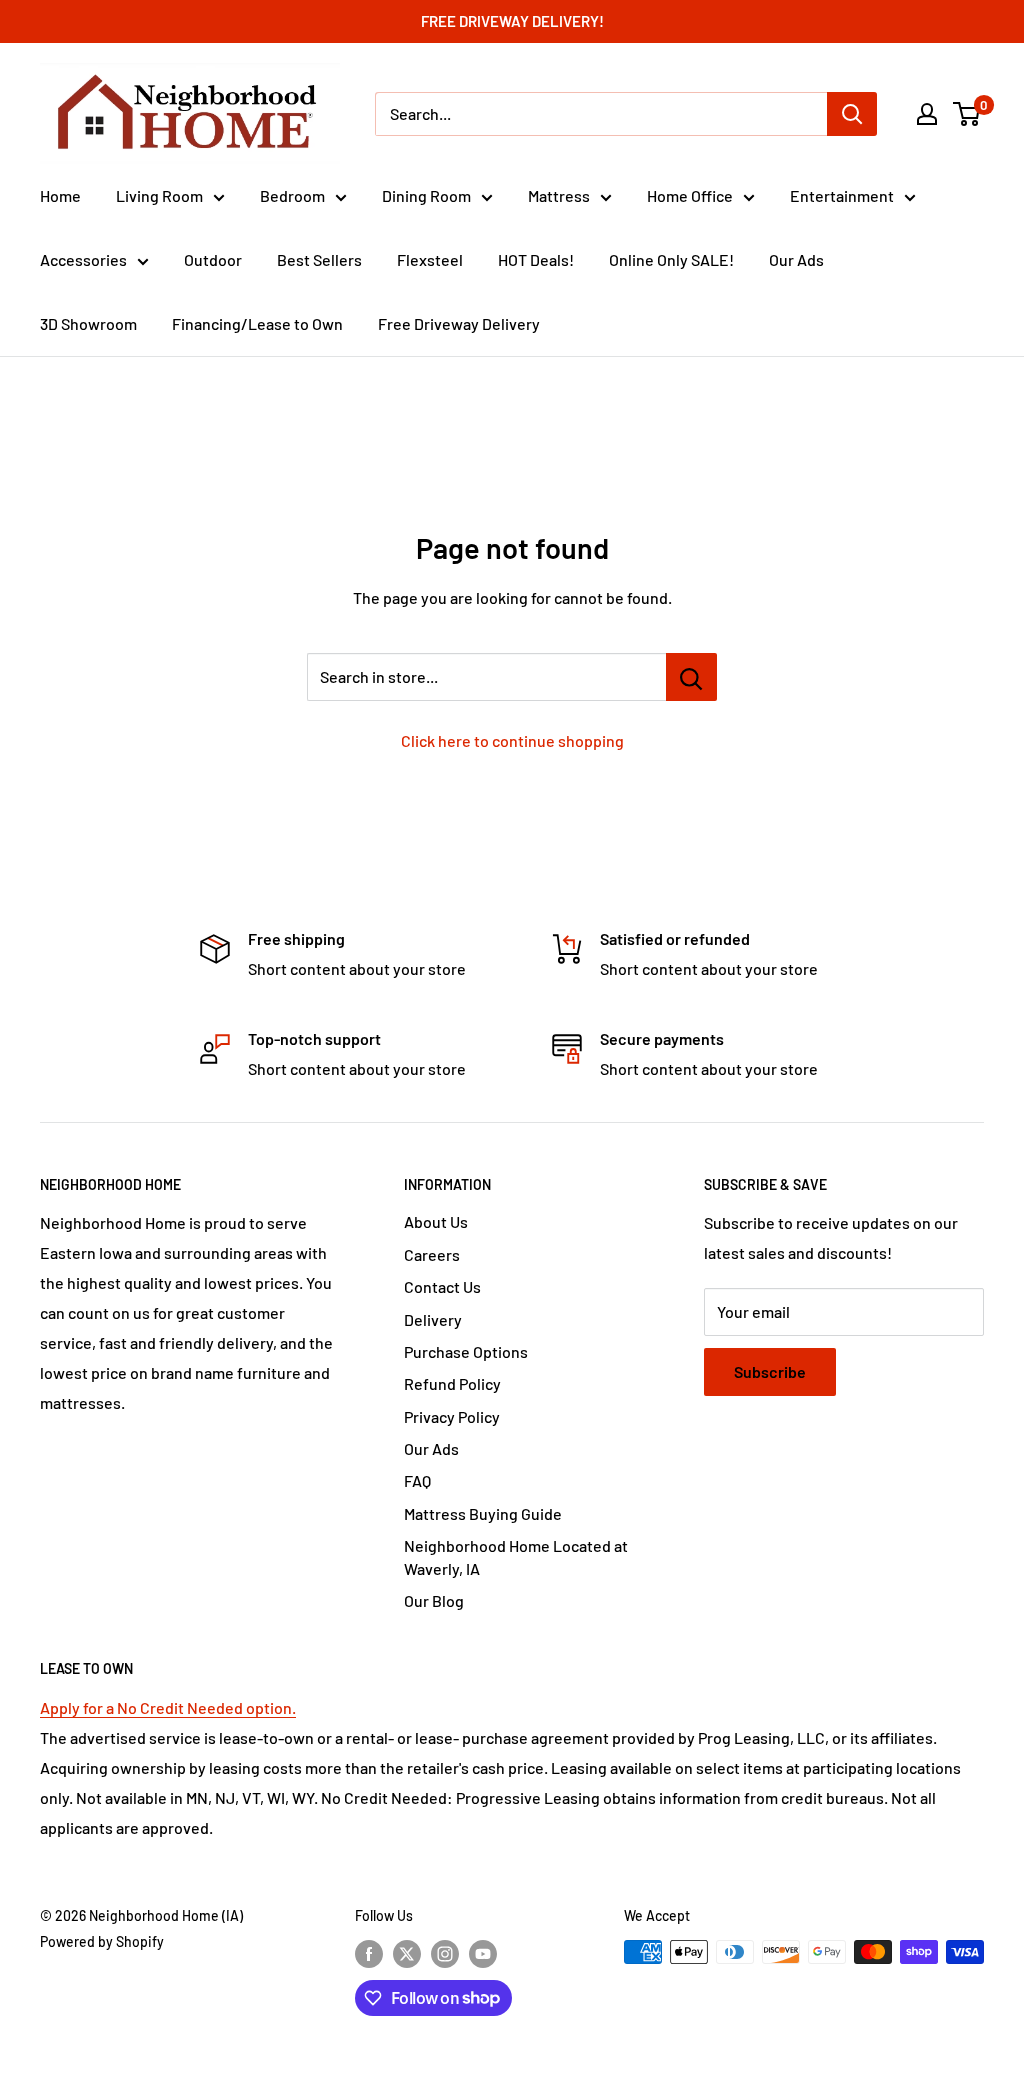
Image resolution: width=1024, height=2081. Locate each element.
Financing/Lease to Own (257, 323)
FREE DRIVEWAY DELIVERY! (512, 21)
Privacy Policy (452, 1416)
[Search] (852, 114)
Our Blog (434, 1600)
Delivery (433, 1319)
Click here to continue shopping (512, 740)
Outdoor (213, 259)
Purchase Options (466, 1351)
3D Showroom (88, 323)
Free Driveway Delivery (459, 323)
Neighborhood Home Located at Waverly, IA (516, 1556)
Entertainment (842, 195)
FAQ (417, 1480)
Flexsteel (430, 259)
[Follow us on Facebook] (369, 1954)
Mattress (559, 195)
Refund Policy (452, 1383)
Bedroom (292, 195)
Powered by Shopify (102, 1941)
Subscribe (770, 1371)
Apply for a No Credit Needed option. (168, 1707)
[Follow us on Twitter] (407, 1954)
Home (60, 195)
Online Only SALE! (671, 259)
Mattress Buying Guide (483, 1513)
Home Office (690, 195)
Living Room (159, 195)
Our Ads (796, 259)
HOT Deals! (536, 259)
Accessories (83, 259)
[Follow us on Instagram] (445, 1954)
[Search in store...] (691, 677)
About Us (436, 1221)
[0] (967, 114)
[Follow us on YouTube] (483, 1954)
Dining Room (426, 195)
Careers (432, 1254)
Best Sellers (319, 259)
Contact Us (442, 1286)
